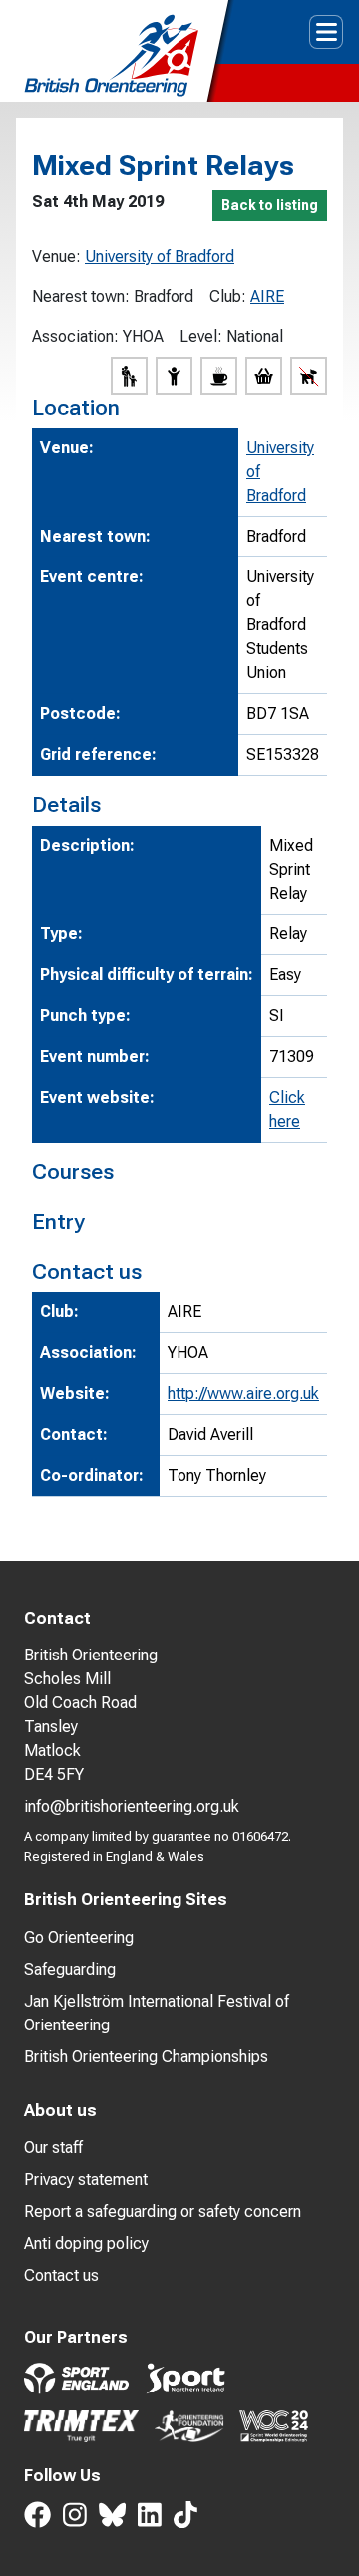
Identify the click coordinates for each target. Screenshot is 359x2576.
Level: (201, 337)
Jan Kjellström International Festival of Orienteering (157, 2013)
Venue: (56, 257)
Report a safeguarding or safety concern (163, 2211)
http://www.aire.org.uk (243, 1394)
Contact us (61, 2275)
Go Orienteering (79, 1937)
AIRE (267, 297)
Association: (75, 337)
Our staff (53, 2148)
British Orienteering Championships (146, 2057)
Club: (228, 297)
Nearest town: (81, 297)
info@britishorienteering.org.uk (132, 1807)
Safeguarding (70, 1969)
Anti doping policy (86, 2243)
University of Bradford (160, 257)
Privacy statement (86, 2180)
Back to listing (270, 205)
